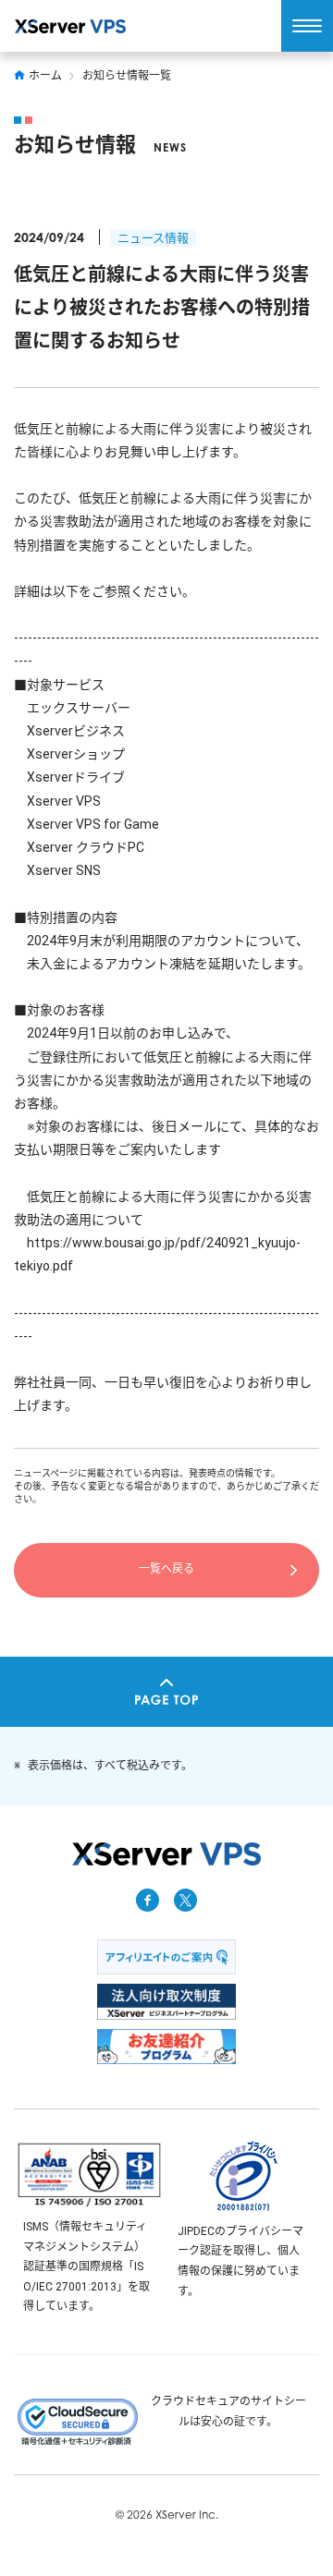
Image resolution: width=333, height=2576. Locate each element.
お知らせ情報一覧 (127, 76)
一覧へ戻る (166, 1569)
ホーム (45, 76)
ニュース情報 (153, 238)
